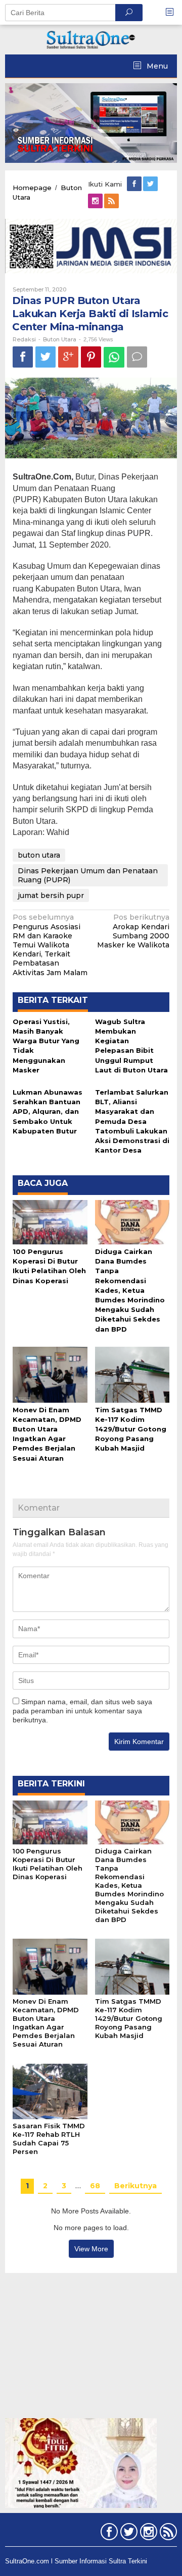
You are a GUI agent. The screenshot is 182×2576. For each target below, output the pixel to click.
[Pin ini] (91, 357)
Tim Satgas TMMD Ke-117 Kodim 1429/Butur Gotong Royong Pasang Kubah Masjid (131, 1429)
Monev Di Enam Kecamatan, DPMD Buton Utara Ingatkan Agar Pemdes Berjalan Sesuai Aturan (46, 2023)
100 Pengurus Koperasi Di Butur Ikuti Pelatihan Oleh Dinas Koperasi (48, 1864)
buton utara (39, 855)
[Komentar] (137, 357)
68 (95, 2186)
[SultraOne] (91, 39)
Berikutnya (135, 2186)
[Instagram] (96, 201)
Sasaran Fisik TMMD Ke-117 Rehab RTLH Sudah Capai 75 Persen (49, 2139)
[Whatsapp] (114, 357)
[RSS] (112, 201)
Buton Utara (60, 339)
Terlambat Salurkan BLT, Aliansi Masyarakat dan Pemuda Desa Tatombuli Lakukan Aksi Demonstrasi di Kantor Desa (132, 1121)
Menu (156, 66)
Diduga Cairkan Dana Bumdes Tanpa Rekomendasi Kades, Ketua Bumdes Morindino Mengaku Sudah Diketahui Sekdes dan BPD (130, 1290)
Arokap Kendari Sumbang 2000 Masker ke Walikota (133, 931)
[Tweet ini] (45, 357)
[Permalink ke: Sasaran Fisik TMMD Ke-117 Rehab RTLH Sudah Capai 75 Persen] (50, 2091)
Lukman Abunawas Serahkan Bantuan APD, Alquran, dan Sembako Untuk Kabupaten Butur (48, 1112)
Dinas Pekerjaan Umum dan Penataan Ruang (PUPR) (88, 875)
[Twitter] (151, 184)
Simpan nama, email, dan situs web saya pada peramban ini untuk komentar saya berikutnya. (82, 1711)
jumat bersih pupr (51, 895)
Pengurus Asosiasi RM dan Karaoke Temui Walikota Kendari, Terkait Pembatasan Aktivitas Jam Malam (50, 945)
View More (91, 2249)
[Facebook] (135, 184)
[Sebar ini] (23, 357)
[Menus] (173, 12)
